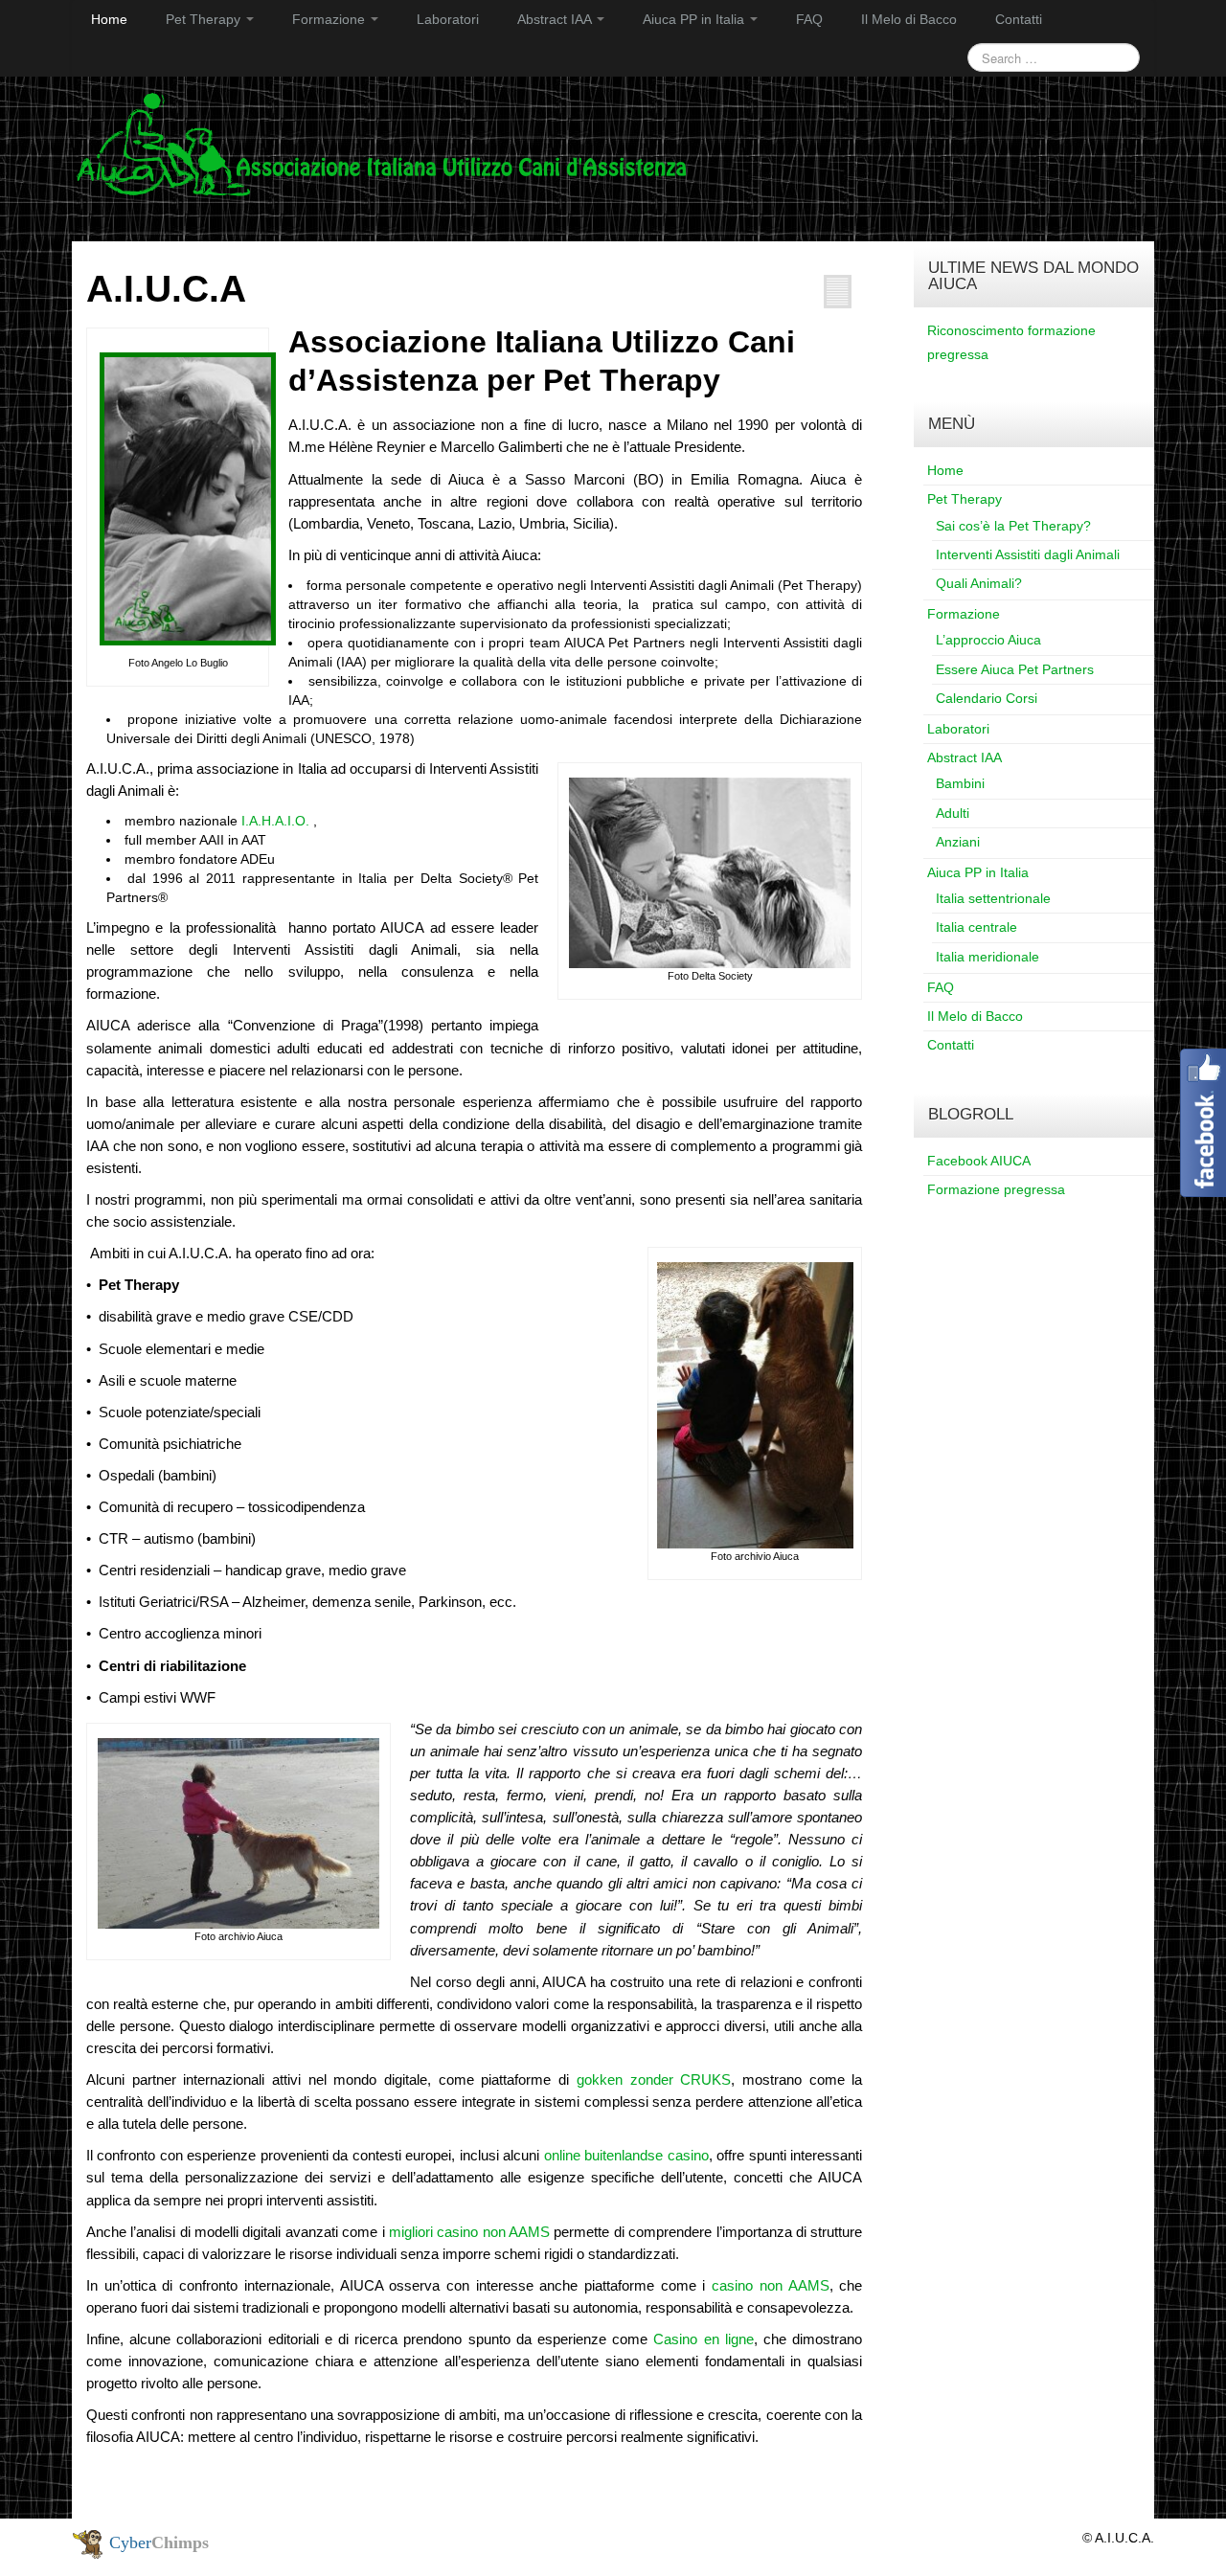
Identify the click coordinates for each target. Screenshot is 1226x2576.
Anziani (958, 842)
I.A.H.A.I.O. (275, 821)
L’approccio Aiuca (988, 640)
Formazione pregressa (996, 1189)
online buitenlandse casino (626, 2155)
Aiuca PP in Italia (695, 19)
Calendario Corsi (987, 698)
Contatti (1019, 19)
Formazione (330, 19)
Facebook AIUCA (979, 1161)
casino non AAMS (770, 2285)
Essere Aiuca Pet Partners (1015, 669)
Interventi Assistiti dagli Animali (1028, 554)
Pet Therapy (205, 19)
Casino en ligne (703, 2339)
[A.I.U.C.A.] (382, 144)
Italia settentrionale (993, 898)
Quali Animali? (979, 583)
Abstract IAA (556, 19)
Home (109, 19)
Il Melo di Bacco (909, 19)
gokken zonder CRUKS (654, 2079)
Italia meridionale (988, 957)
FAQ (809, 19)
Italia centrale (976, 927)
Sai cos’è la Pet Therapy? (1013, 526)
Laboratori (448, 19)
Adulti (953, 813)
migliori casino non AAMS (469, 2232)
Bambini (960, 783)
